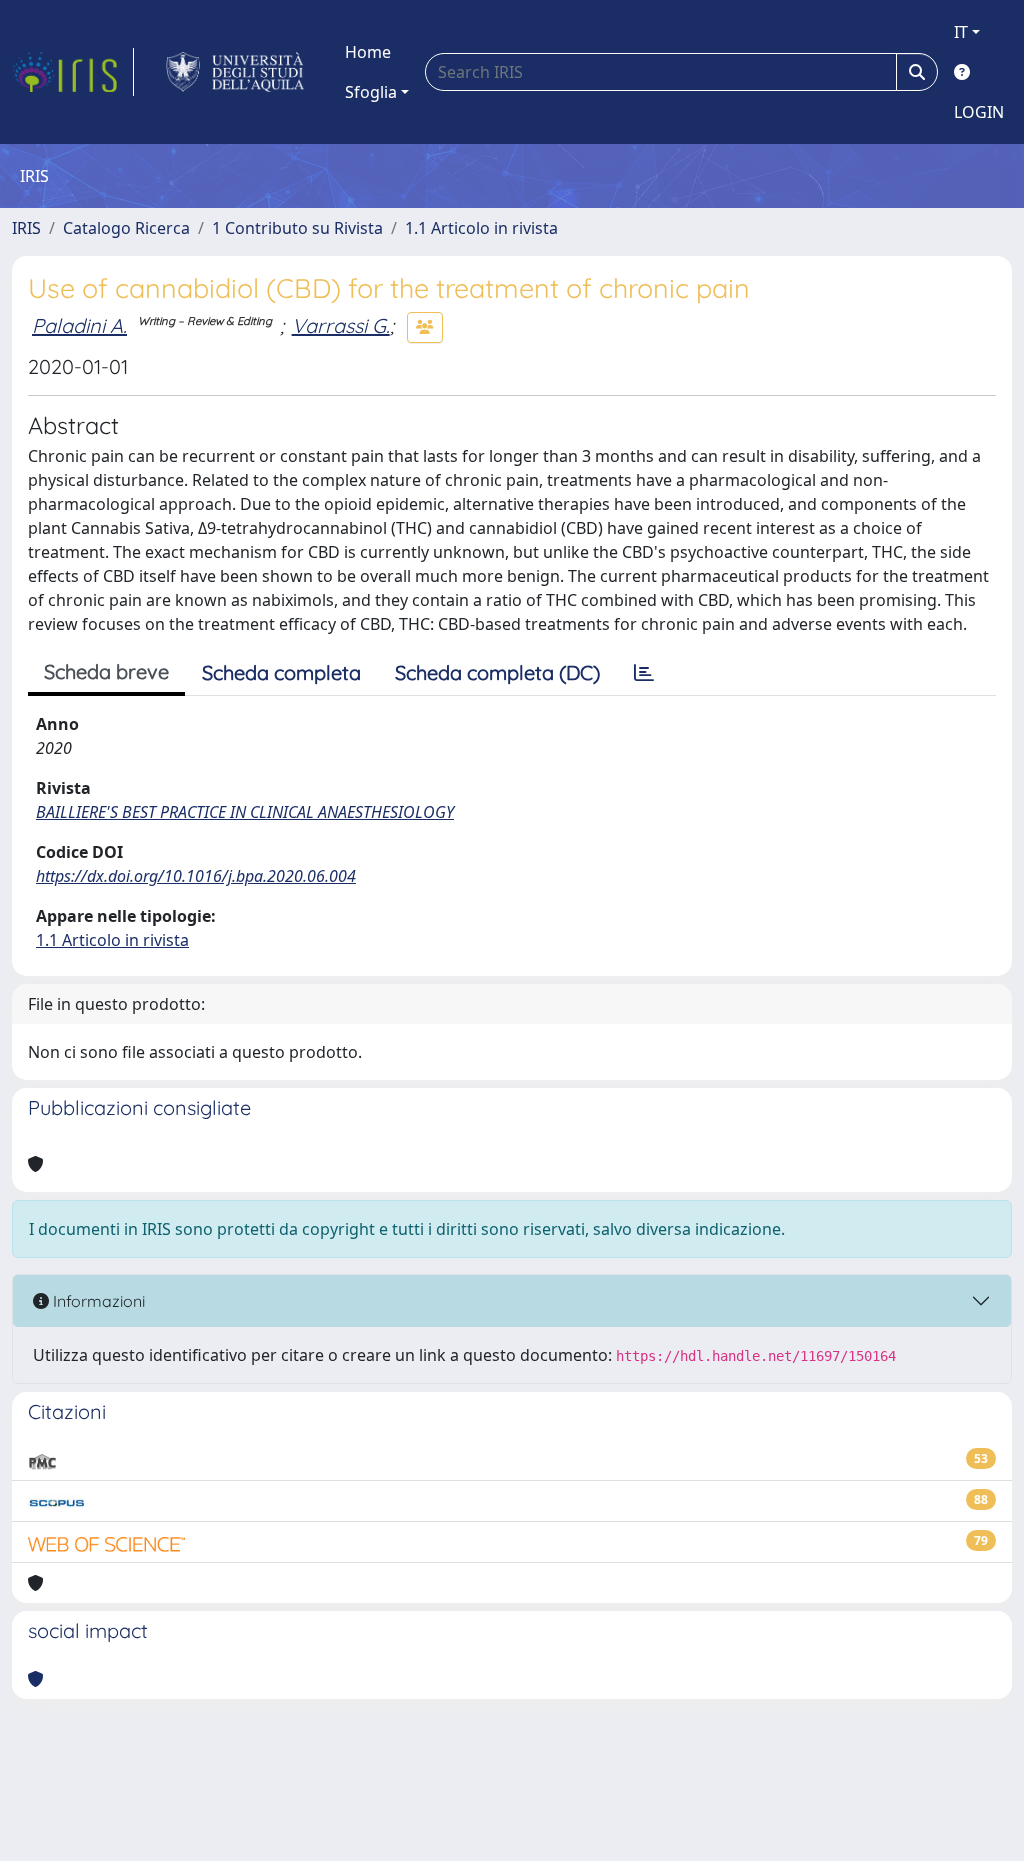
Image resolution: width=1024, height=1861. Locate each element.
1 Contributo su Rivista (297, 228)
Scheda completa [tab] (281, 672)
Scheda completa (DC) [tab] (497, 672)
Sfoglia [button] (371, 92)
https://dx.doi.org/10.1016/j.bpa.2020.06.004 (196, 876)
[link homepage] (73, 72)
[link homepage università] (235, 72)
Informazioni (97, 1301)
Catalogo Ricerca (126, 228)
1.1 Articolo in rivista (481, 228)
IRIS (26, 228)
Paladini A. (79, 325)
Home (368, 52)
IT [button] (961, 32)
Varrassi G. (341, 325)
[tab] (644, 673)
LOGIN (979, 112)
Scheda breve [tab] (106, 671)
